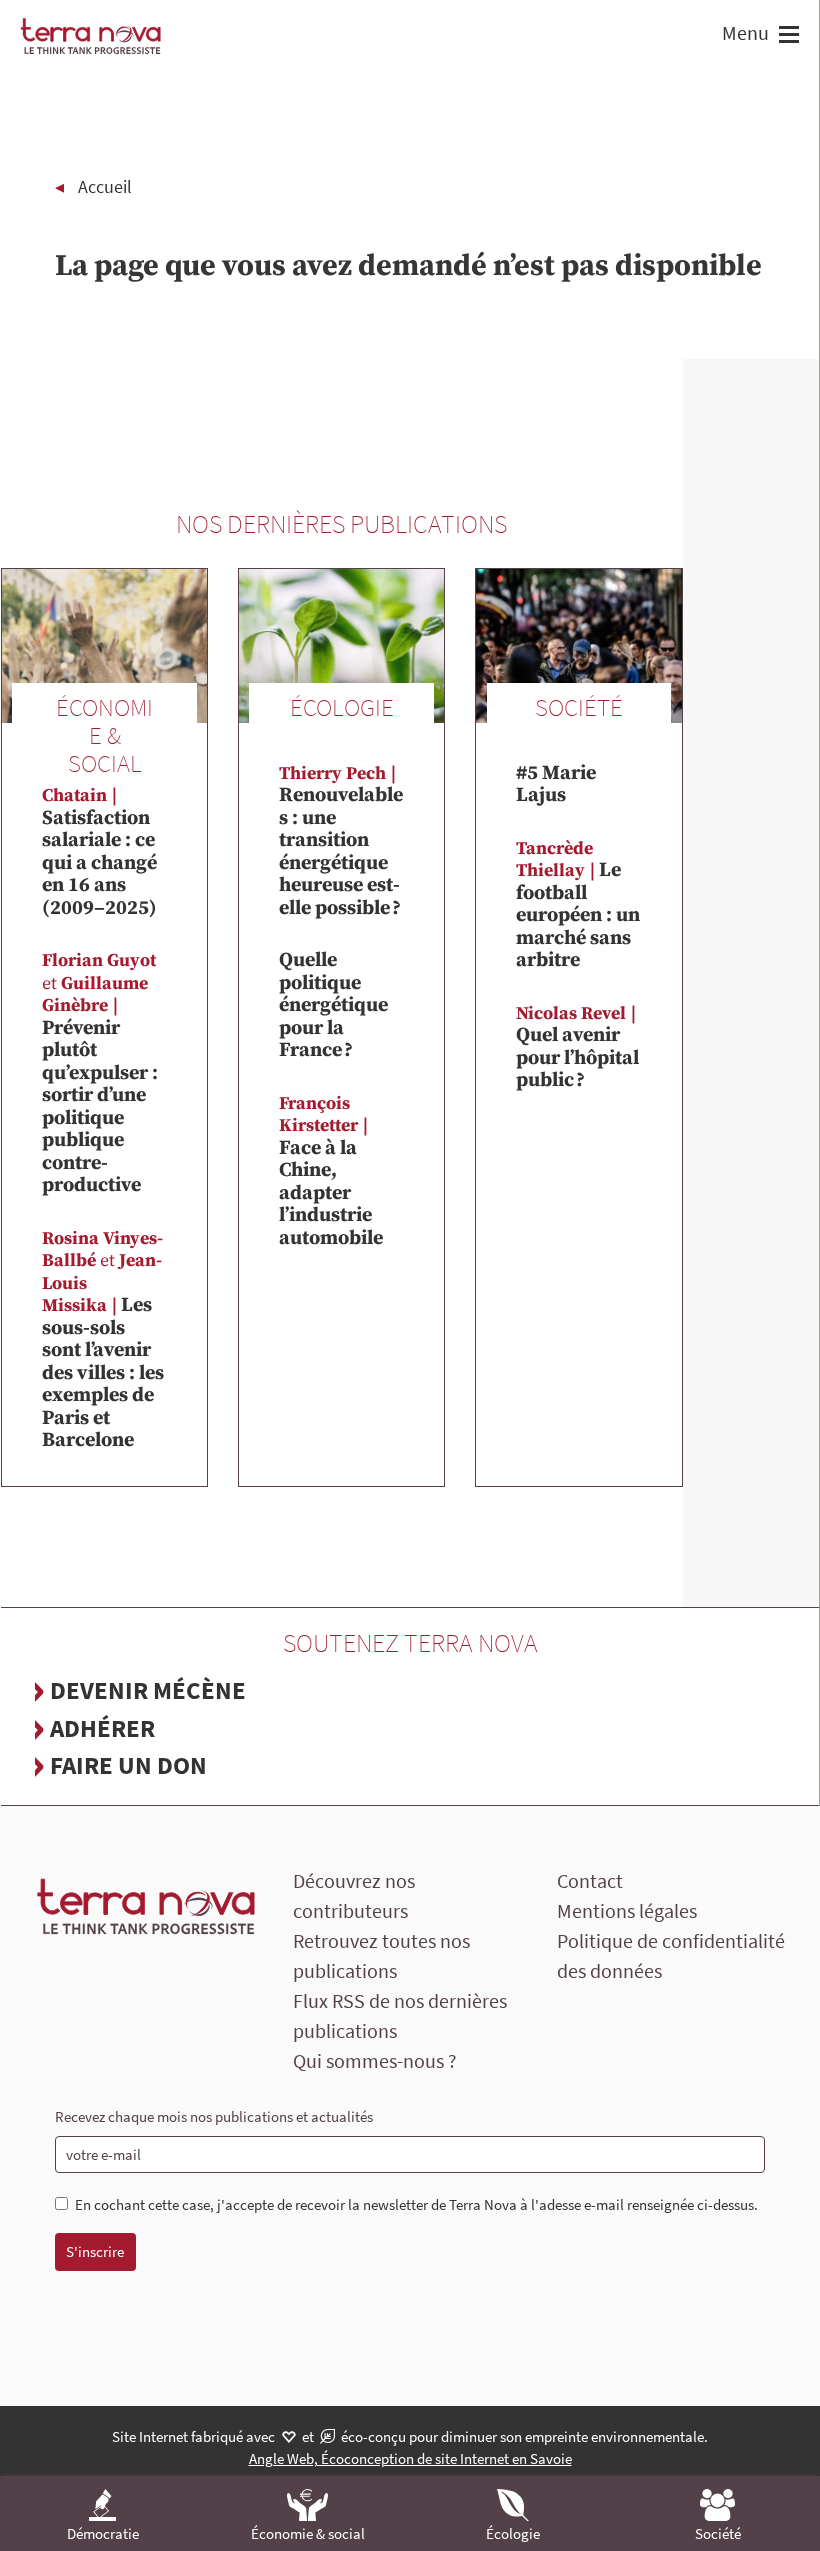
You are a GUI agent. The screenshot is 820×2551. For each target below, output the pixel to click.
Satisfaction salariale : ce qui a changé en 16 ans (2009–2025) (99, 841)
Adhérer (102, 1728)
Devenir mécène (148, 1690)
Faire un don (128, 1765)
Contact (590, 1880)
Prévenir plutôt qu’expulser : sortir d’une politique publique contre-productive (100, 1073)
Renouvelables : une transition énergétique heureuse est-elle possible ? (341, 841)
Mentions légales (627, 1910)
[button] (786, 36)
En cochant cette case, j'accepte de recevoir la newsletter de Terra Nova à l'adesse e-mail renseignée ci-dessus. (416, 2205)
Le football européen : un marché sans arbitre (578, 905)
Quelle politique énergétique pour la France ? (333, 1005)
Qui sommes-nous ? (375, 2060)
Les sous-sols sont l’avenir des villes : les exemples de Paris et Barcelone (103, 1340)
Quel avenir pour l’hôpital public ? (577, 1048)
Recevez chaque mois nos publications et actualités (214, 2116)
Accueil (105, 186)
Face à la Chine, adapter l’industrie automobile (331, 1171)
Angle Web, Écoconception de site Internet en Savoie (410, 2458)
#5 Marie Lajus (556, 785)
